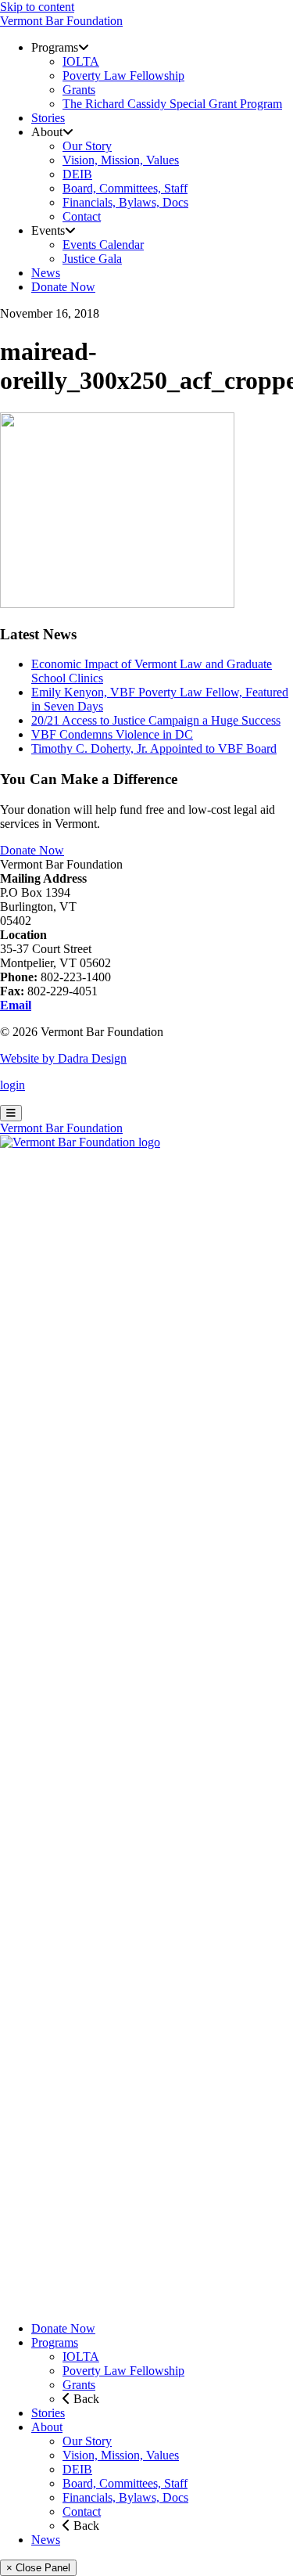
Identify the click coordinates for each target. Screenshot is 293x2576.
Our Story (87, 2441)
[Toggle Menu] (11, 1113)
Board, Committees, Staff (125, 2483)
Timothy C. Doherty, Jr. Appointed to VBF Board (154, 748)
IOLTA (81, 2357)
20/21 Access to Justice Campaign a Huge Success (156, 720)
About (47, 2427)
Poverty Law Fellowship (123, 2371)
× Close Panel (38, 2568)
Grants (79, 2385)
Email (16, 1005)
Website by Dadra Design (63, 1058)
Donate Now (32, 850)
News (46, 2540)
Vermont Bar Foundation (61, 21)
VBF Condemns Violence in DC (112, 734)
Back (85, 2399)
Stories (48, 2413)
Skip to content (37, 7)
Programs (55, 2342)
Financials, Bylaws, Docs (125, 2497)
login (13, 1085)
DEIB (77, 2469)
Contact (82, 2511)
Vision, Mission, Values (121, 2455)
